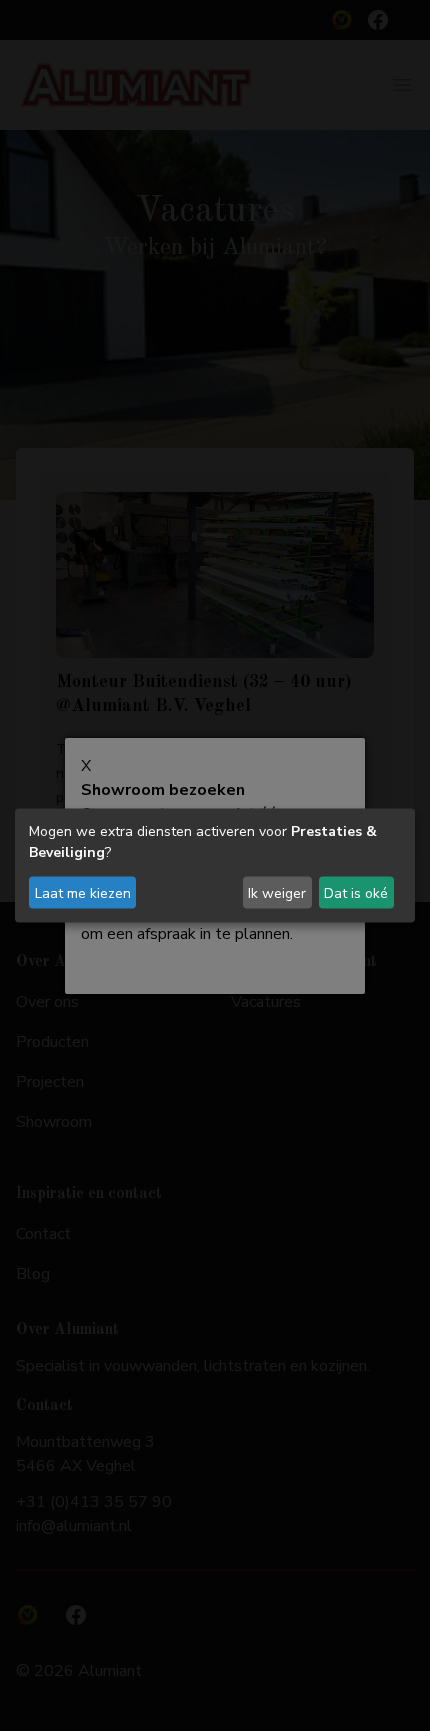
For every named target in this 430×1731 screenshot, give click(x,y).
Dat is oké (356, 892)
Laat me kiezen (83, 892)
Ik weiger (277, 892)
